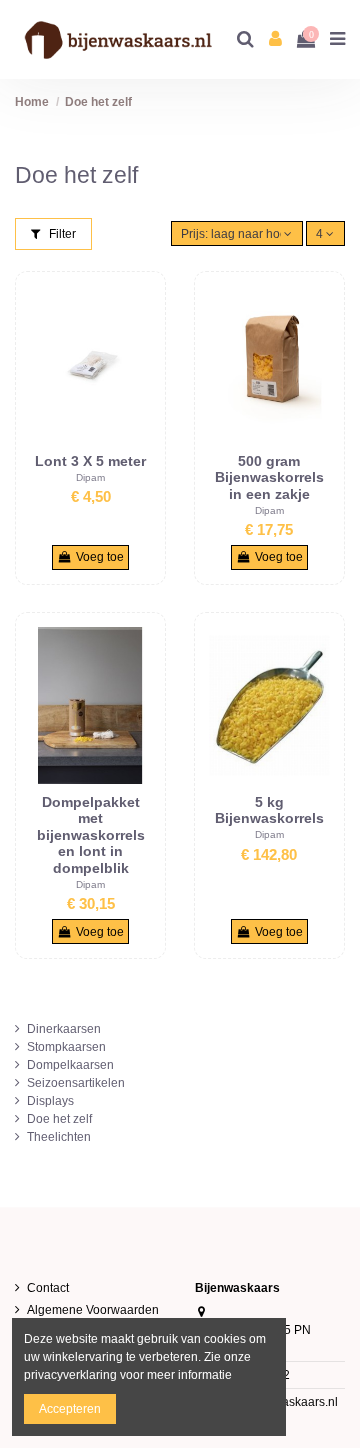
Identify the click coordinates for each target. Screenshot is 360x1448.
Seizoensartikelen (76, 1083)
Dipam (90, 477)
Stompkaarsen (66, 1047)
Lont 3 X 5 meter (90, 461)
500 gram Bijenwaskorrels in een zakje (269, 477)
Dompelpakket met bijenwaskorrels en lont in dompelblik (91, 835)
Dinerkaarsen (64, 1029)
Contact (48, 1288)
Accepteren (70, 1409)
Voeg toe (100, 557)
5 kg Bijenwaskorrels (269, 810)
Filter (61, 234)
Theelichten (59, 1137)
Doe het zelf (59, 1119)
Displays (50, 1101)
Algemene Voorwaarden (93, 1310)
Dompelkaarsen (70, 1065)
